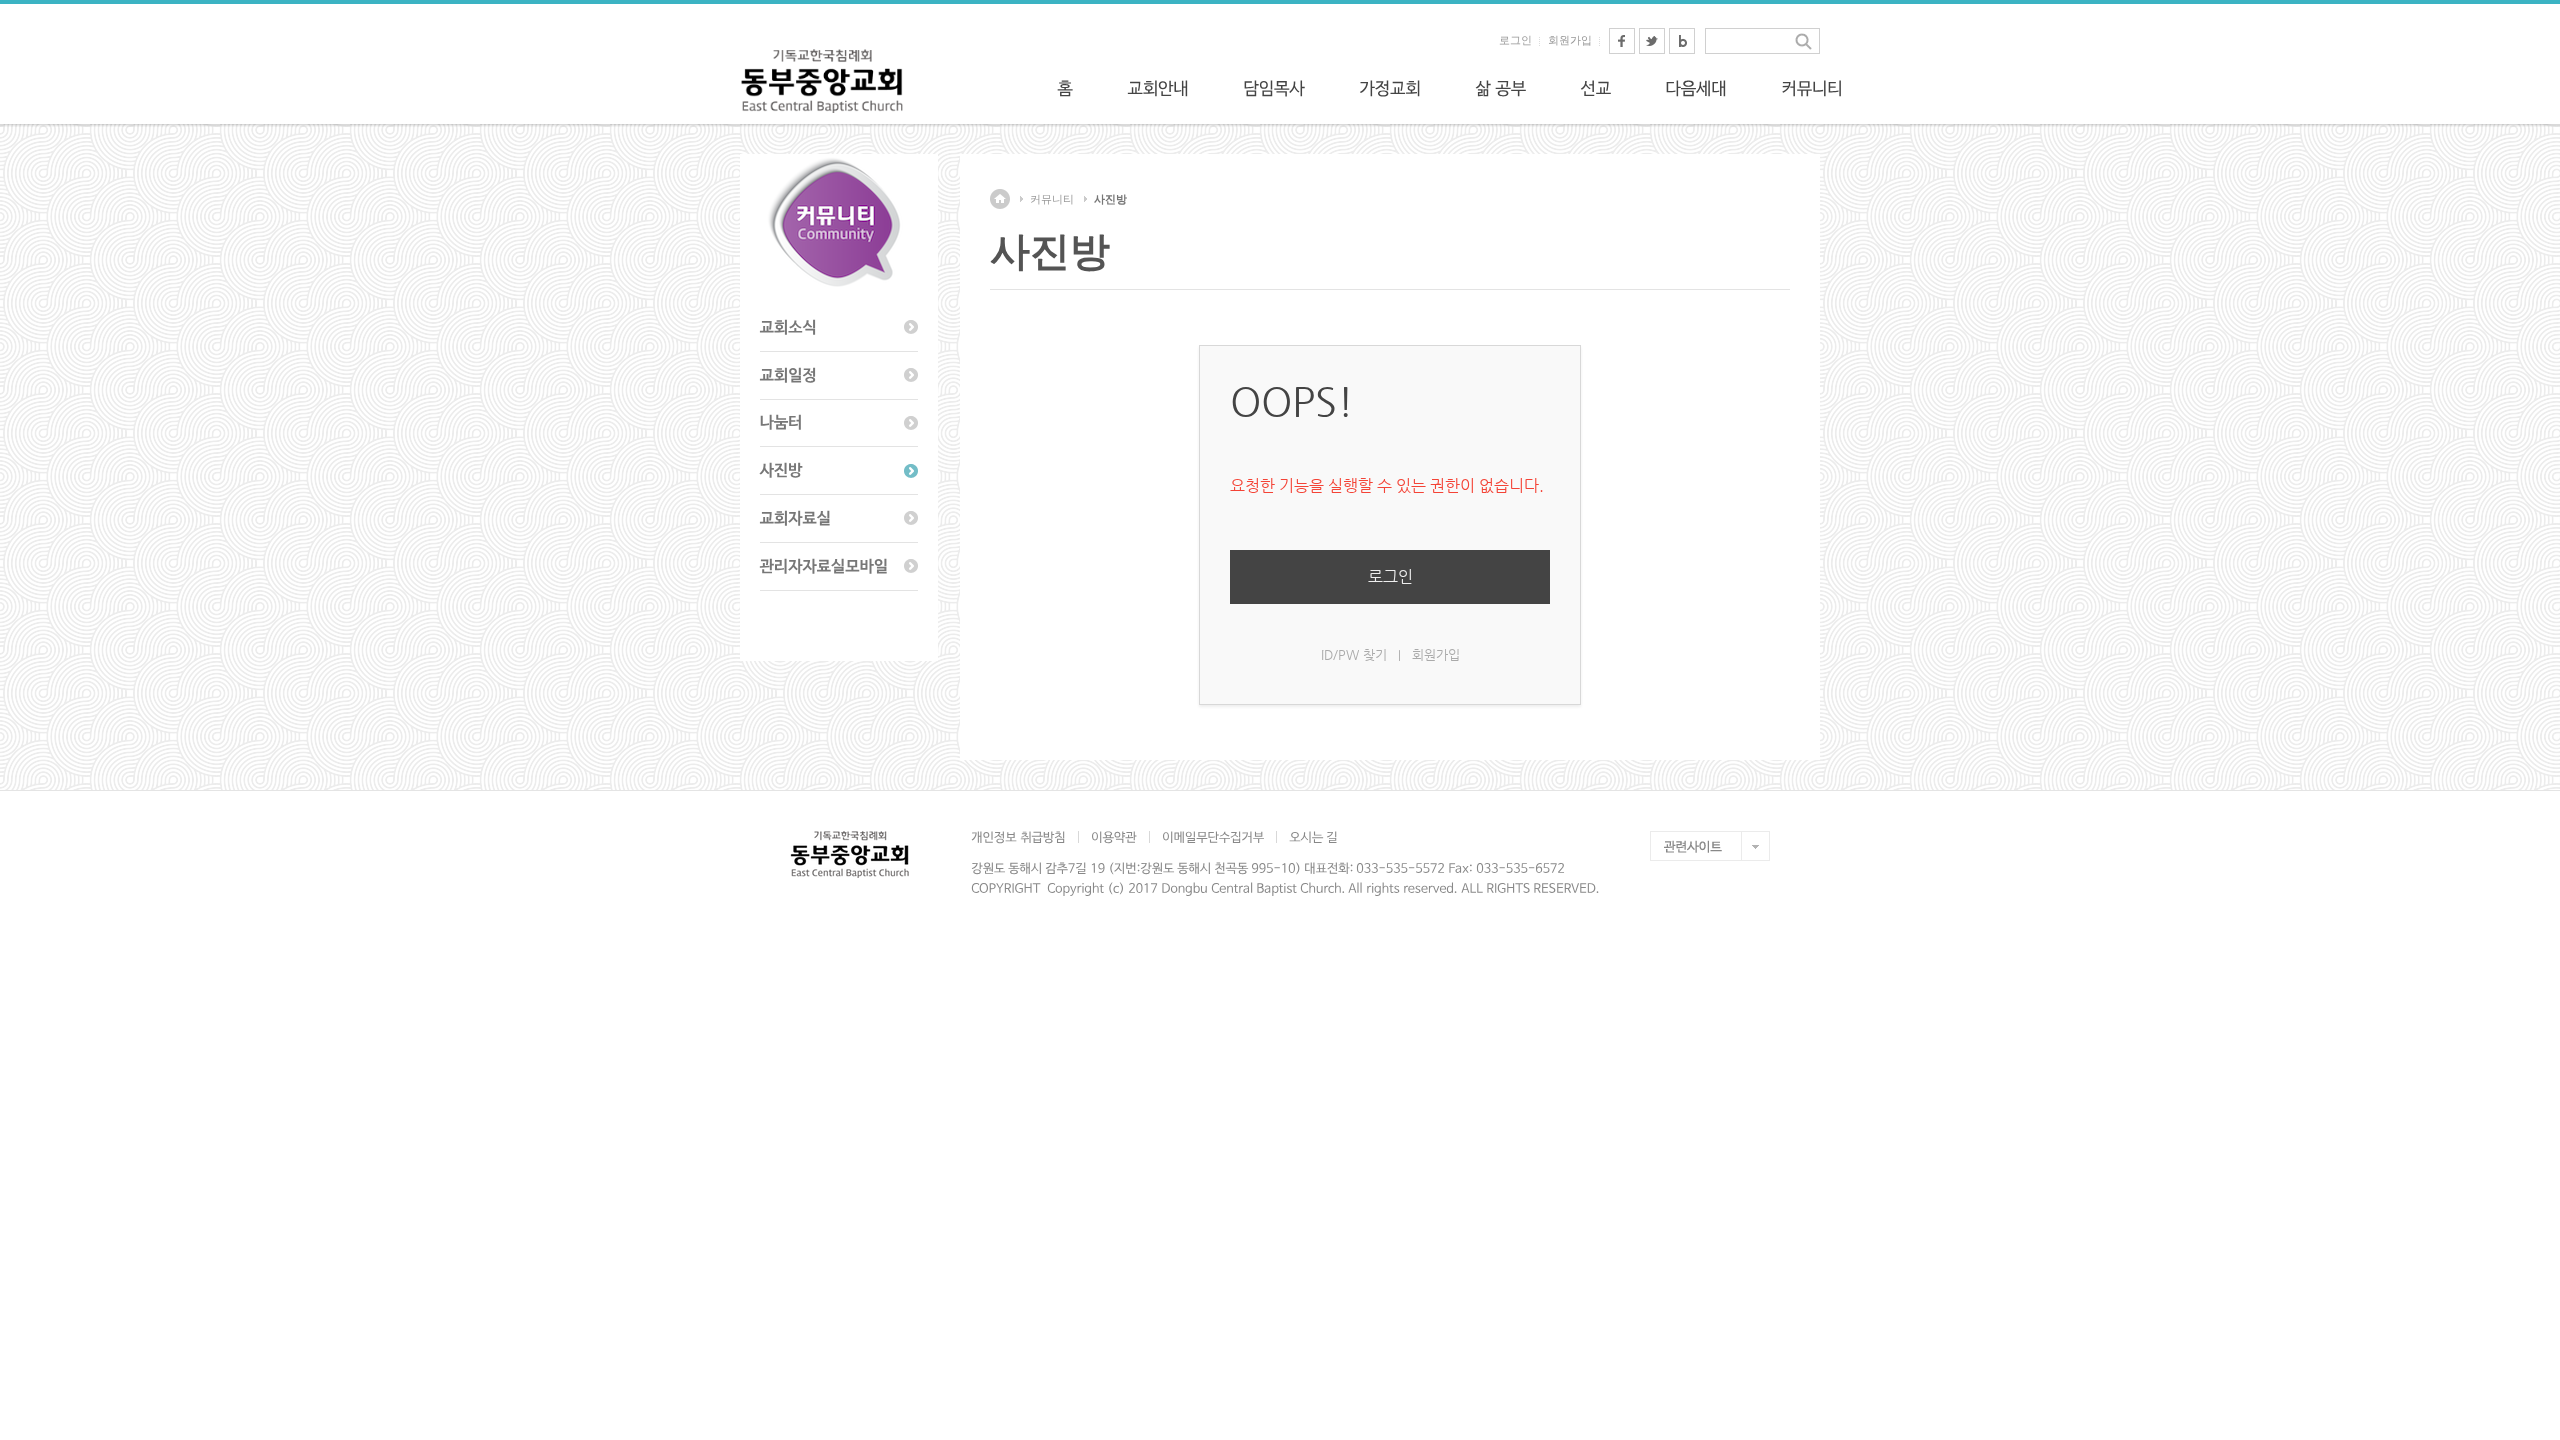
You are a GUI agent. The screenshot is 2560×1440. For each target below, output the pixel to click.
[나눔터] (839, 424)
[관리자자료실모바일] (839, 567)
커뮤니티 (1052, 199)
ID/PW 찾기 (1354, 654)
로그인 (1515, 40)
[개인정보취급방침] (1024, 837)
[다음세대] (1696, 88)
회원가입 (1570, 40)
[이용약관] (1113, 837)
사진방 (1110, 199)
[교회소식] (839, 328)
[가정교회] (1390, 88)
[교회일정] (839, 376)
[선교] (1595, 88)
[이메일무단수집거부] (1212, 837)
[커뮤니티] (1812, 88)
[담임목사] (1274, 88)
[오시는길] (1313, 837)
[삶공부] (1500, 88)
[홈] (1065, 88)
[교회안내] (1158, 88)
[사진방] (839, 471)
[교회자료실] (839, 519)
